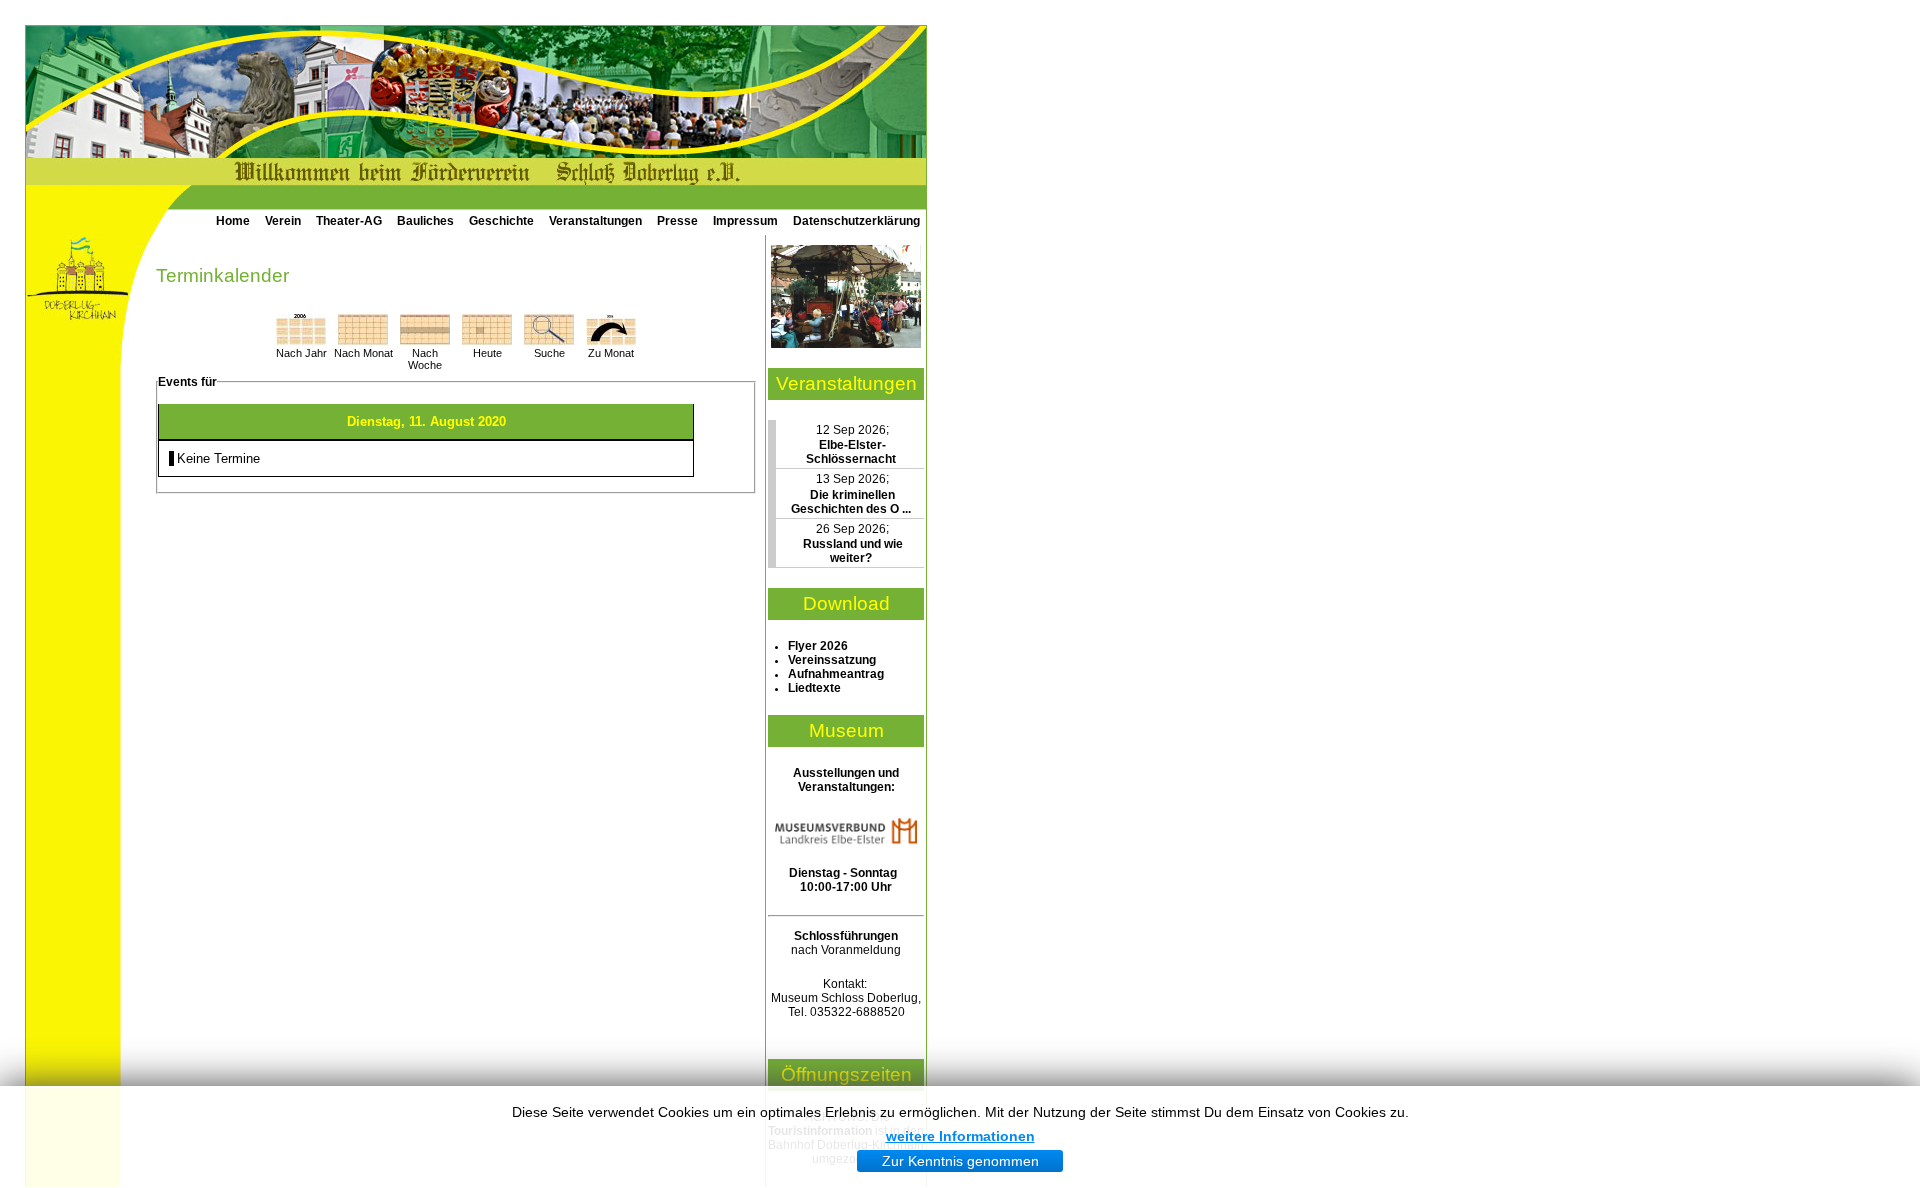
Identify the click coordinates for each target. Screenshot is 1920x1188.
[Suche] (549, 340)
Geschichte (501, 221)
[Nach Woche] (425, 340)
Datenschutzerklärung (856, 221)
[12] (846, 344)
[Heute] (487, 340)
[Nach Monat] (363, 340)
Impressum (745, 221)
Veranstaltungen (595, 221)
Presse (677, 221)
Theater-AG (349, 221)
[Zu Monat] (611, 340)
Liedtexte (814, 688)
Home (233, 221)
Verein (283, 221)
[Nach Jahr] (301, 340)
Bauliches (425, 221)
